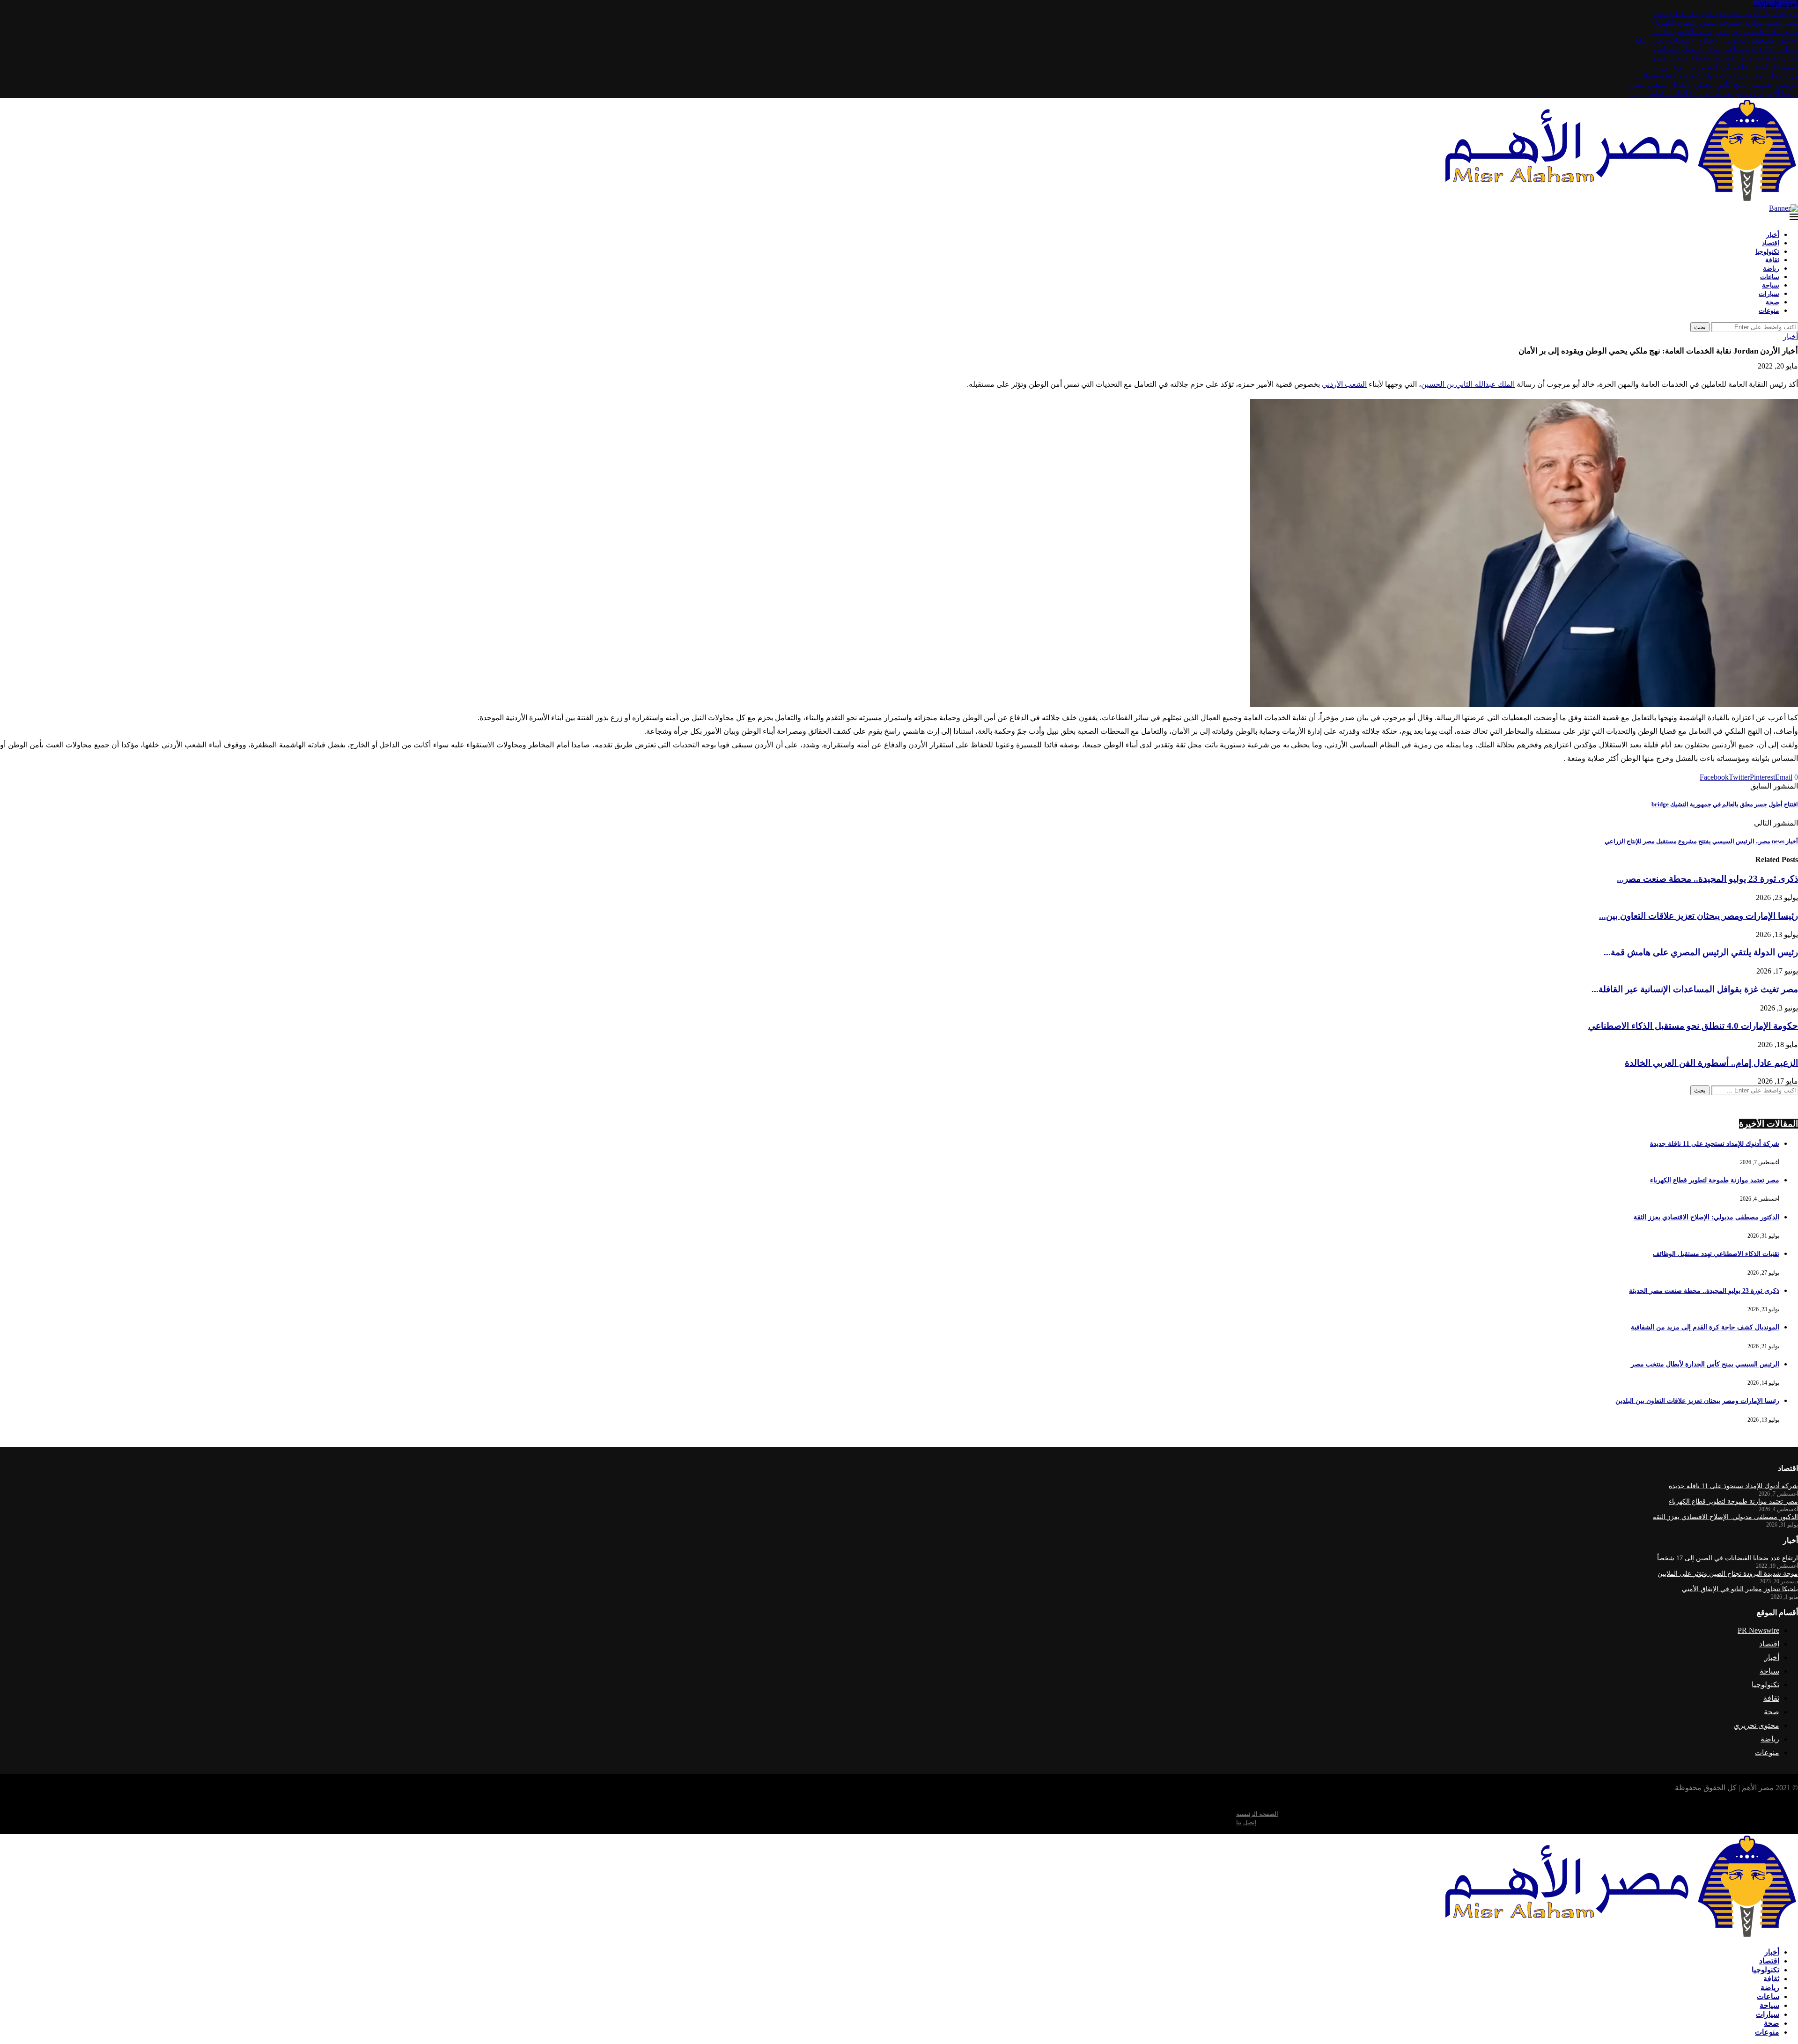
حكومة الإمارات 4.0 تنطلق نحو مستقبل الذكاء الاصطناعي (1693, 1026)
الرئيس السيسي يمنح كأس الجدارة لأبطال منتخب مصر (1714, 85)
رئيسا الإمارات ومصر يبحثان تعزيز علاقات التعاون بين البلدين (1697, 1401)
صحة (1772, 302)
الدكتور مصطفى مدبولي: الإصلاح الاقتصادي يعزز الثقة (1716, 40)
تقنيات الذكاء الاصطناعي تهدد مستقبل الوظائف (1726, 49)
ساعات (1770, 277)
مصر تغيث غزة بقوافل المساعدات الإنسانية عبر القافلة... (1695, 989)
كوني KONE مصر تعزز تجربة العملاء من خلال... (1725, 31)
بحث (1700, 327)
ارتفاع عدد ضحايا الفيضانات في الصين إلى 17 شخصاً (1728, 1558)
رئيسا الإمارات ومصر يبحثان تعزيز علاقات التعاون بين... (1713, 93)
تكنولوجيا (1767, 251)
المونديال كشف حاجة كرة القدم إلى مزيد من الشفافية (1705, 1327)
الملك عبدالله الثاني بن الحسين (1468, 384)
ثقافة (1772, 260)
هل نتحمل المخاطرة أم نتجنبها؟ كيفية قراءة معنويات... (1715, 76)
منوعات (1769, 310)
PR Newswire (1758, 1630)
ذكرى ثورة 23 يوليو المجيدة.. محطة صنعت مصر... (1722, 58)
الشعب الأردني (1344, 384)
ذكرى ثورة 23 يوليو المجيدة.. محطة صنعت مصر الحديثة (1704, 1291)
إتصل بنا (1246, 1822)
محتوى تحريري (1756, 1725)
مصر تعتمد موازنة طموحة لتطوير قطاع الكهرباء (1725, 22)
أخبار (1773, 235)
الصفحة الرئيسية (1257, 1814)
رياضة (1771, 268)
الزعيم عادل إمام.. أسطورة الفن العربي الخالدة (1711, 1063)
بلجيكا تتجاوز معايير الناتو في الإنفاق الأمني (1740, 1589)
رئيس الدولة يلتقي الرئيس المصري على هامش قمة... (1701, 952)
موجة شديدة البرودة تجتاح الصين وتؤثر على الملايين (1728, 1574)
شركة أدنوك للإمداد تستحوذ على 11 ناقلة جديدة (1726, 13)
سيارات (1769, 294)
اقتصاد (1771, 243)
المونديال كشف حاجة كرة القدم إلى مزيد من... (1727, 67)
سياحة (1771, 285)
